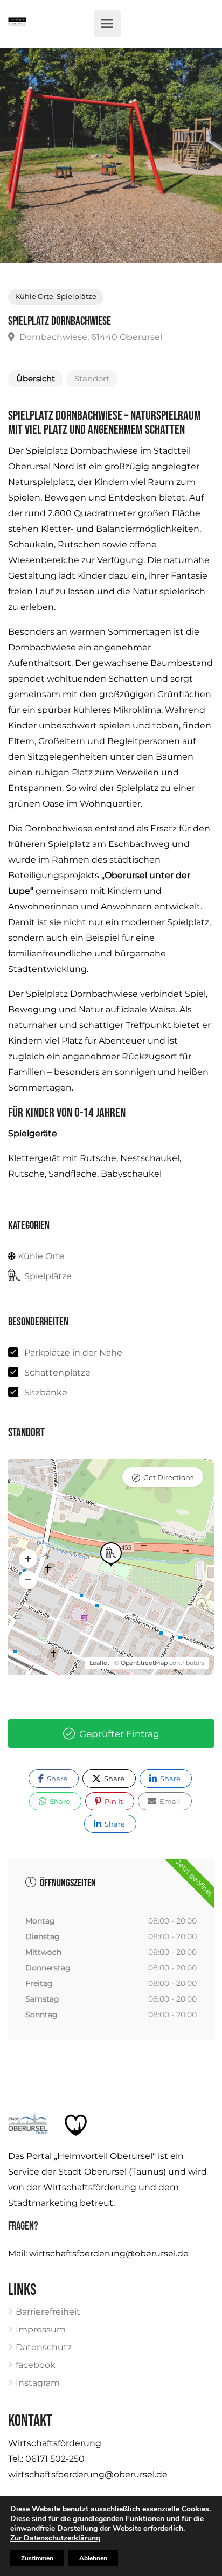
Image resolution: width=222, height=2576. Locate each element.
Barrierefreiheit (48, 2312)
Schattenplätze (57, 1373)
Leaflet (99, 1663)
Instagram (38, 2383)
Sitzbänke (46, 1393)
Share (56, 1779)
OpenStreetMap (144, 1663)
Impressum (41, 2329)
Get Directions (168, 1477)
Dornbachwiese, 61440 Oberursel (90, 337)
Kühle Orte (34, 297)
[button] (28, 1559)
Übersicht (36, 379)
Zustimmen (37, 2558)
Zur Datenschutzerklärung (55, 2538)
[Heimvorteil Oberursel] (17, 24)
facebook (36, 2365)
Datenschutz (44, 2347)
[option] (111, 156)
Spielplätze (77, 297)
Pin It (113, 1801)
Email (169, 1801)
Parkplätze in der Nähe (73, 1353)
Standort (92, 379)
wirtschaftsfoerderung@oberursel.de (109, 2254)
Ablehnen (93, 2558)
